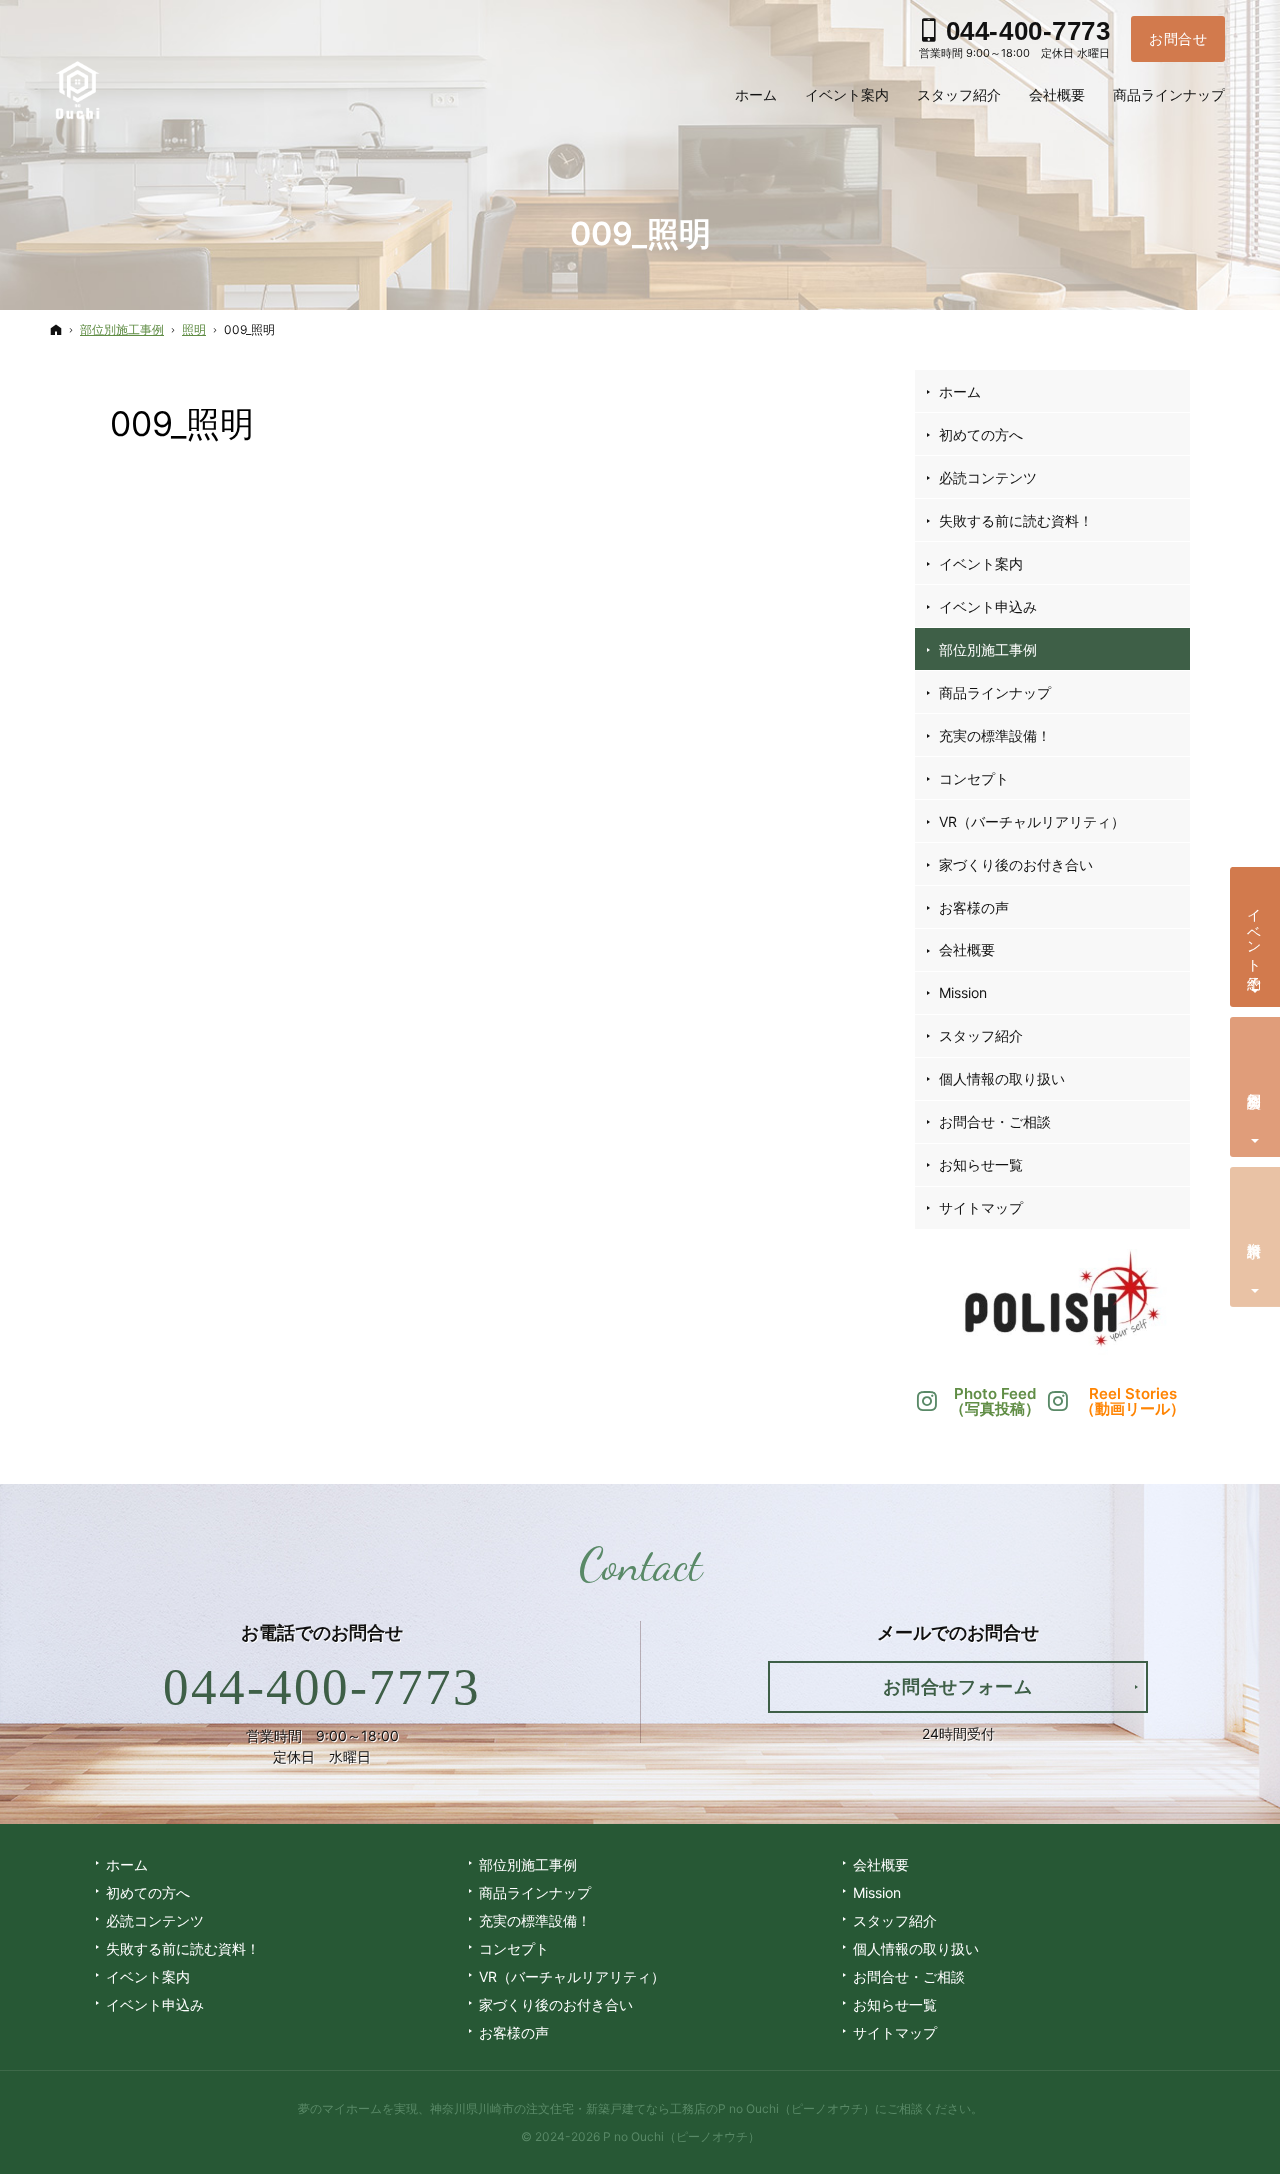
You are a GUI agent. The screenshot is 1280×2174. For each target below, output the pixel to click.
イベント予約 (1255, 933)
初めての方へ (981, 434)
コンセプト (974, 778)
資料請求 (1255, 1233)
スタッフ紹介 (981, 1035)
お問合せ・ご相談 (995, 1121)
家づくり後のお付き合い (1016, 864)
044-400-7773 (322, 1687)
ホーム (960, 391)
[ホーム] (56, 329)
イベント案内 (981, 563)
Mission (963, 992)
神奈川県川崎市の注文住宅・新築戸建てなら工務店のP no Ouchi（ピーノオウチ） (652, 2108)
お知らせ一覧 (981, 1164)
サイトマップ (981, 1207)
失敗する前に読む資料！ (1016, 520)
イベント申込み (988, 606)
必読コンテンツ (988, 477)
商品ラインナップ (995, 692)
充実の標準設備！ (995, 735)
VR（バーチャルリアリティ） (1032, 821)
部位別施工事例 (988, 649)
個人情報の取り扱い (1002, 1078)
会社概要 (967, 949)
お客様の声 (974, 907)
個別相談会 (1255, 1084)
